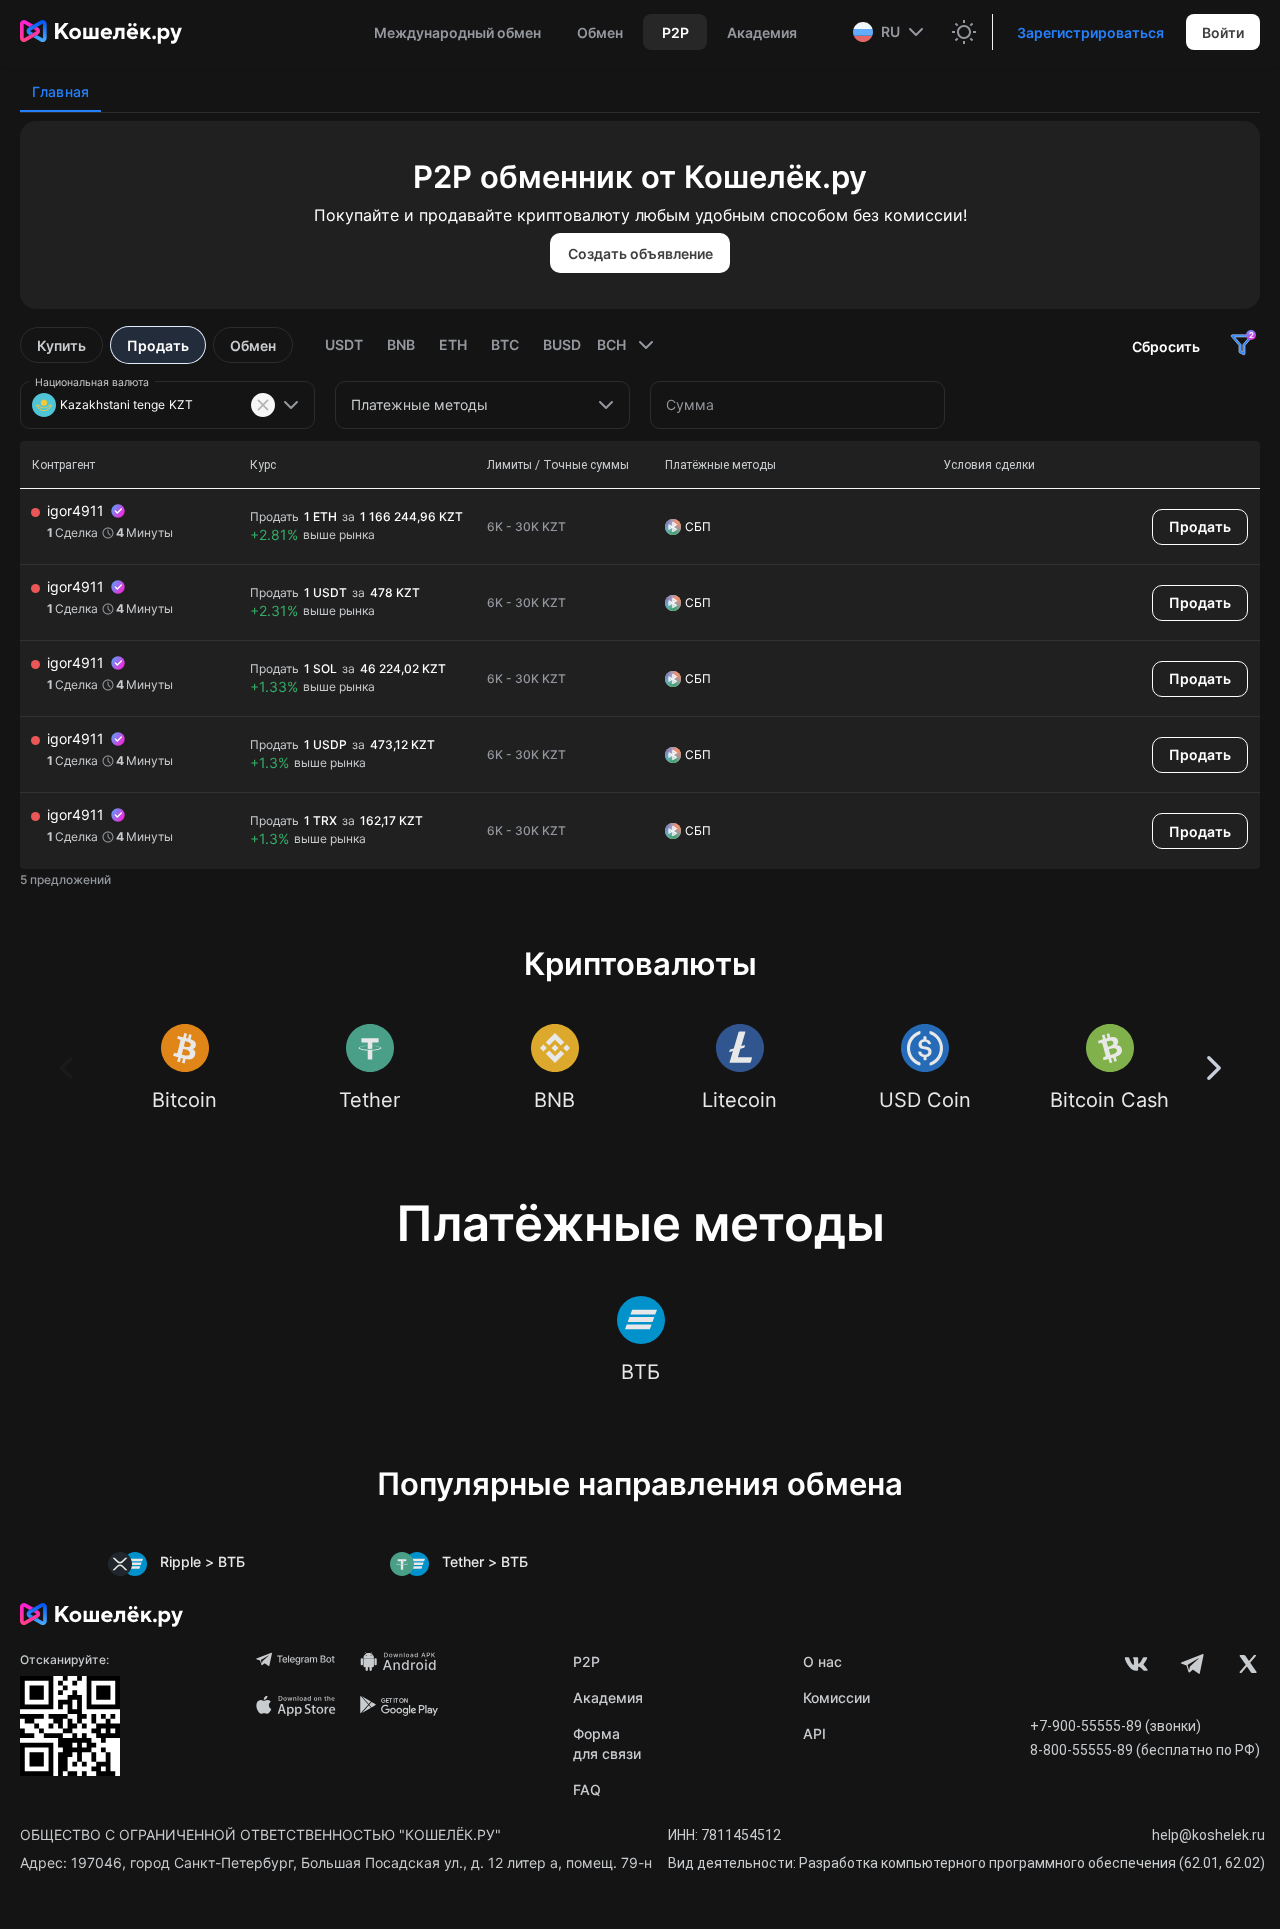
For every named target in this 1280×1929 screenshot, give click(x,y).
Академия (608, 1697)
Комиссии (836, 1697)
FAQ (587, 1789)
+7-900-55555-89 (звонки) (1115, 1726)
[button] (890, 32)
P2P (586, 1661)
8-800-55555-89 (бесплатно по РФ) (1145, 1750)
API (814, 1733)
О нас (822, 1661)
